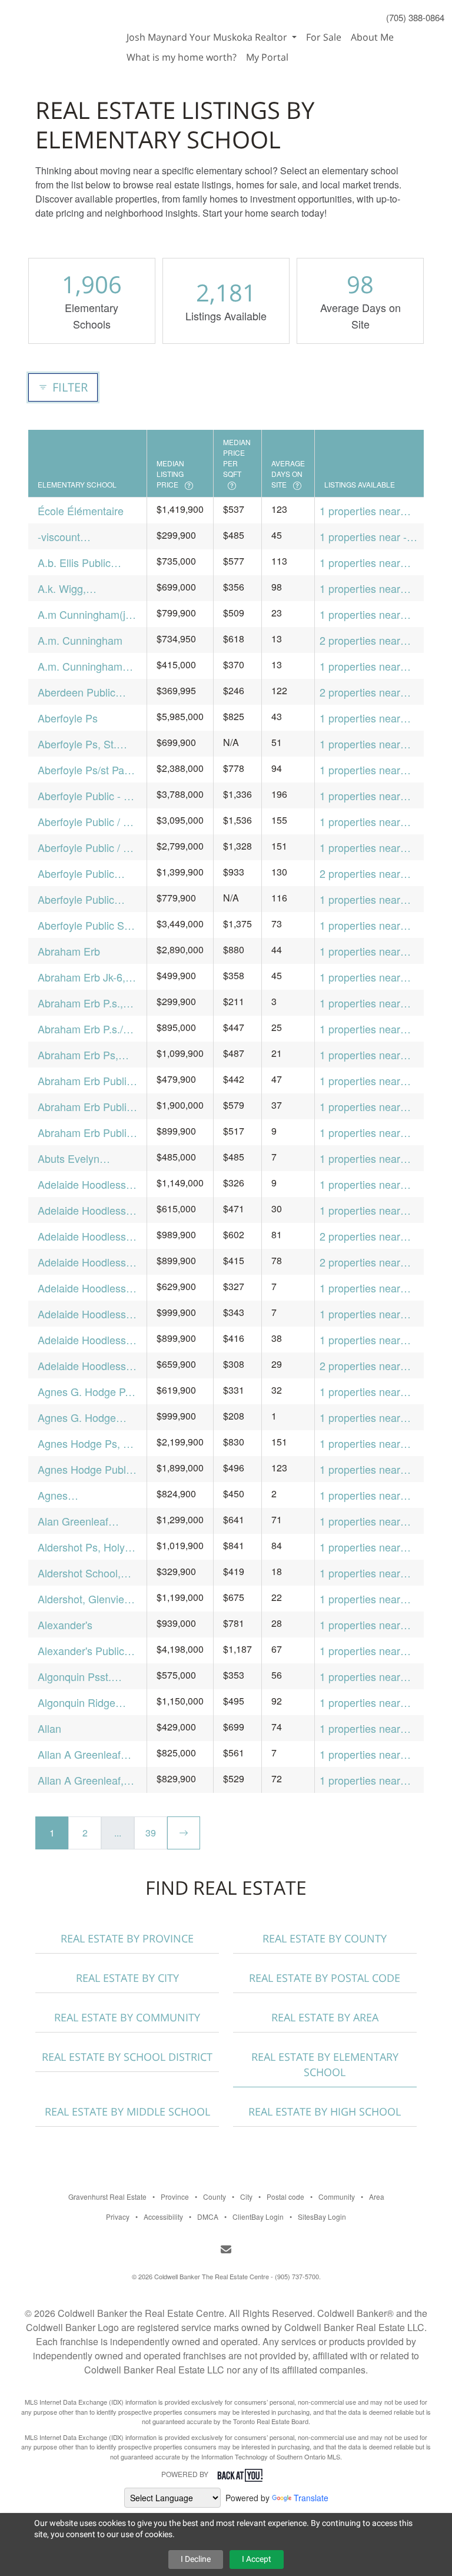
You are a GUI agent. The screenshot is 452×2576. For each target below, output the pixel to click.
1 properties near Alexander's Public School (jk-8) (363, 1651)
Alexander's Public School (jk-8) (81, 1651)
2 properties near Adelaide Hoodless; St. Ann (365, 1366)
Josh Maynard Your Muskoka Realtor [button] (208, 37)
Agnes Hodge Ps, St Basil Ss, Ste (85, 1443)
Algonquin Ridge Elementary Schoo (81, 1703)
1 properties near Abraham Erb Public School (367, 1081)
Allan (49, 1728)
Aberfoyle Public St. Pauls (84, 925)
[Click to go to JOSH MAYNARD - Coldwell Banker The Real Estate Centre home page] (61, 31)
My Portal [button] (267, 57)
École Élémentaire (81, 510)
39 (151, 1833)
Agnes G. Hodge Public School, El (77, 1418)
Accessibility (163, 2217)
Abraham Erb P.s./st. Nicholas (86, 1029)
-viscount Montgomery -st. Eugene (76, 537)
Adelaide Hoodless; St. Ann (83, 1366)
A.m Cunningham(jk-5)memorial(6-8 (86, 614)
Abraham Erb (69, 951)
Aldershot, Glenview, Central (86, 1599)
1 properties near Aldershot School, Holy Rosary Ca (361, 1573)
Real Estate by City (127, 1978)
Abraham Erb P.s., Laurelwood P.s (80, 1003)
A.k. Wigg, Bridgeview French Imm (81, 589)
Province (175, 2197)
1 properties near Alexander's (360, 1625)
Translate (311, 2498)
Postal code (285, 2197)
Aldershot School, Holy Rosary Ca (79, 1573)
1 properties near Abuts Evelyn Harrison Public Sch (366, 1158)
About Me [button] (372, 37)
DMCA (208, 2217)
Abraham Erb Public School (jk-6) (85, 1107)
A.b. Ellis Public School (74, 563)
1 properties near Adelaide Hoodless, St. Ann (365, 1340)
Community (337, 2197)
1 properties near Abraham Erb (360, 951)
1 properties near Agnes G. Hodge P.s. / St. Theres (369, 1392)
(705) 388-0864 (415, 17)
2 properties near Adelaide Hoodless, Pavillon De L (365, 1262)
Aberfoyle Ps (68, 718)
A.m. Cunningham (80, 640)
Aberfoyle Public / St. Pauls (87, 848)
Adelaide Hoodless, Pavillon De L (83, 1262)
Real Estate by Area (325, 2017)
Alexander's (65, 1624)
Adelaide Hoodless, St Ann (83, 1314)
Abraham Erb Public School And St (85, 1133)
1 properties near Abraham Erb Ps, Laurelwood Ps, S (361, 1055)
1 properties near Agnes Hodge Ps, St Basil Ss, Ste (367, 1443)
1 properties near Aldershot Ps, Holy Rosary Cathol (363, 1547)
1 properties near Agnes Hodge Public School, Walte (368, 1469)
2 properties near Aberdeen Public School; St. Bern (360, 692)
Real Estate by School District (127, 2057)
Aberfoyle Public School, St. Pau (76, 899)
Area (377, 2197)
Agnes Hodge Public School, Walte (86, 1469)
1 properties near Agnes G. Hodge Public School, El (360, 1418)
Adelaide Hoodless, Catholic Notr (83, 1210)
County (215, 2197)
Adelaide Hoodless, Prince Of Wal (83, 1288)
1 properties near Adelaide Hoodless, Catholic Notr (365, 1210)
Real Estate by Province (127, 1938)
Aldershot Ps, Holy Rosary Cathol (81, 1547)
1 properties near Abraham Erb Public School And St (367, 1133)
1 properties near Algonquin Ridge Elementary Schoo (363, 1703)
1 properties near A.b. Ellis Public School (360, 563)
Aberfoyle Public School (76, 873)
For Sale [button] (324, 37)
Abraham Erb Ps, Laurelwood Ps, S (79, 1055)
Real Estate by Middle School (127, 2111)
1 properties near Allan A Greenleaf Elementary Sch (361, 1754)
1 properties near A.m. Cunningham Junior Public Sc (362, 666)
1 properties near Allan (360, 1728)
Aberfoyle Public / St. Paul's (87, 822)
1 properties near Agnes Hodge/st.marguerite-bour (369, 1495)
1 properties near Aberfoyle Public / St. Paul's (369, 822)
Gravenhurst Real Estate (107, 2197)
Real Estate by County (325, 1938)
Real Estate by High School (325, 2111)
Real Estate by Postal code (325, 1978)
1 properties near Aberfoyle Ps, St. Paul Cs (360, 744)
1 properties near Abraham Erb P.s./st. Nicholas (368, 1029)
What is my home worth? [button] (182, 57)
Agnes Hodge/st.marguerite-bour (87, 1495)
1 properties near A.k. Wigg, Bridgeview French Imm (363, 589)
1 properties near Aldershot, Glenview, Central (368, 1599)
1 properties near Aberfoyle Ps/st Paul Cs (367, 770)
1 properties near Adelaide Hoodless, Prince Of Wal (365, 1288)
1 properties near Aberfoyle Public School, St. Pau (360, 899)
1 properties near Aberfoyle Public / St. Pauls (369, 848)
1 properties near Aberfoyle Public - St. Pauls (369, 796)
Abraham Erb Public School (85, 1081)
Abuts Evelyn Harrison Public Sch (84, 1158)
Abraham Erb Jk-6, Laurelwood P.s (82, 977)
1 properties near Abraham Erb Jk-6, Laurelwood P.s (363, 977)
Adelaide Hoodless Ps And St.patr (82, 1184)
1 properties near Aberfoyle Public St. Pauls (366, 925)
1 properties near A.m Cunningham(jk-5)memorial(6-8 (368, 614)
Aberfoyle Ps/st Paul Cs (85, 770)
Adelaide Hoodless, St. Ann (83, 1340)
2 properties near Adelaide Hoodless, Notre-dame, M (365, 1236)
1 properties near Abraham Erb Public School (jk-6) (367, 1107)
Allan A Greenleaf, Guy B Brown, (81, 1780)
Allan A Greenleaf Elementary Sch (79, 1754)
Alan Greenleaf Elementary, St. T (78, 1521)
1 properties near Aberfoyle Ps (360, 718)
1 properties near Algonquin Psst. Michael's (360, 1677)
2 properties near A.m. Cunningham (362, 640)
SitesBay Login (322, 2217)
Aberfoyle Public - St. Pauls (87, 796)
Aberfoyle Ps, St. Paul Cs (77, 744)
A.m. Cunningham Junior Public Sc (80, 666)
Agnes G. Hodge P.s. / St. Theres (87, 1392)
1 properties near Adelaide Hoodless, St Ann (365, 1314)
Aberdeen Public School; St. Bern (77, 692)
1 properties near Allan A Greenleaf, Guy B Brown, (363, 1780)
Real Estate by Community (127, 2017)
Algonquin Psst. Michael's (74, 1677)
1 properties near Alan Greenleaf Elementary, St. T (360, 1521)
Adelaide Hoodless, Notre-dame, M (83, 1236)
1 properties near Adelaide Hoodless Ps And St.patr (364, 1184)
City (246, 2197)
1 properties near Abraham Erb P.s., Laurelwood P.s (362, 1003)
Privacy (118, 2217)
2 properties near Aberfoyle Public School (360, 873)
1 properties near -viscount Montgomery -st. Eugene (363, 537)
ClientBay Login (258, 2217)
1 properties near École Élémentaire (363, 511)
